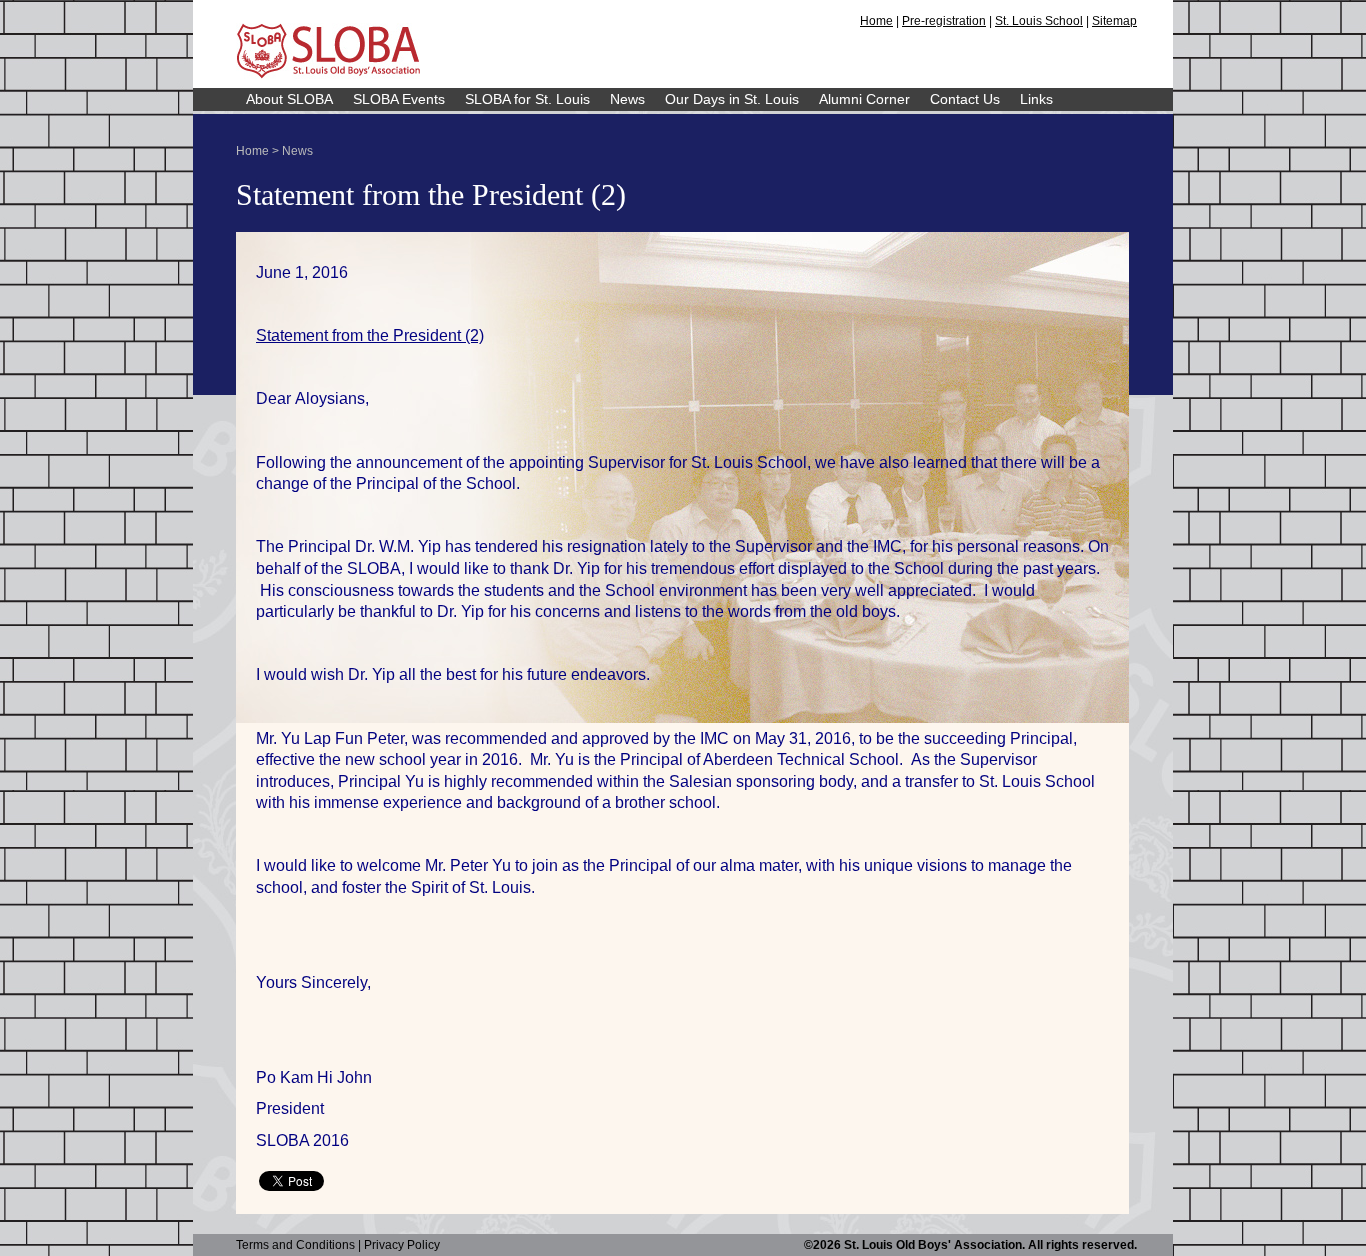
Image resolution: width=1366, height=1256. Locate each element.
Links (1036, 99)
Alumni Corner (864, 99)
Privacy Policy (402, 1245)
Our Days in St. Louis (732, 99)
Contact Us (965, 99)
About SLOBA (289, 99)
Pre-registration (944, 21)
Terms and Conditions (295, 1245)
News (627, 99)
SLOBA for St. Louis (527, 99)
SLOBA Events (399, 99)
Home (876, 21)
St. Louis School (1039, 21)
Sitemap (1114, 21)
